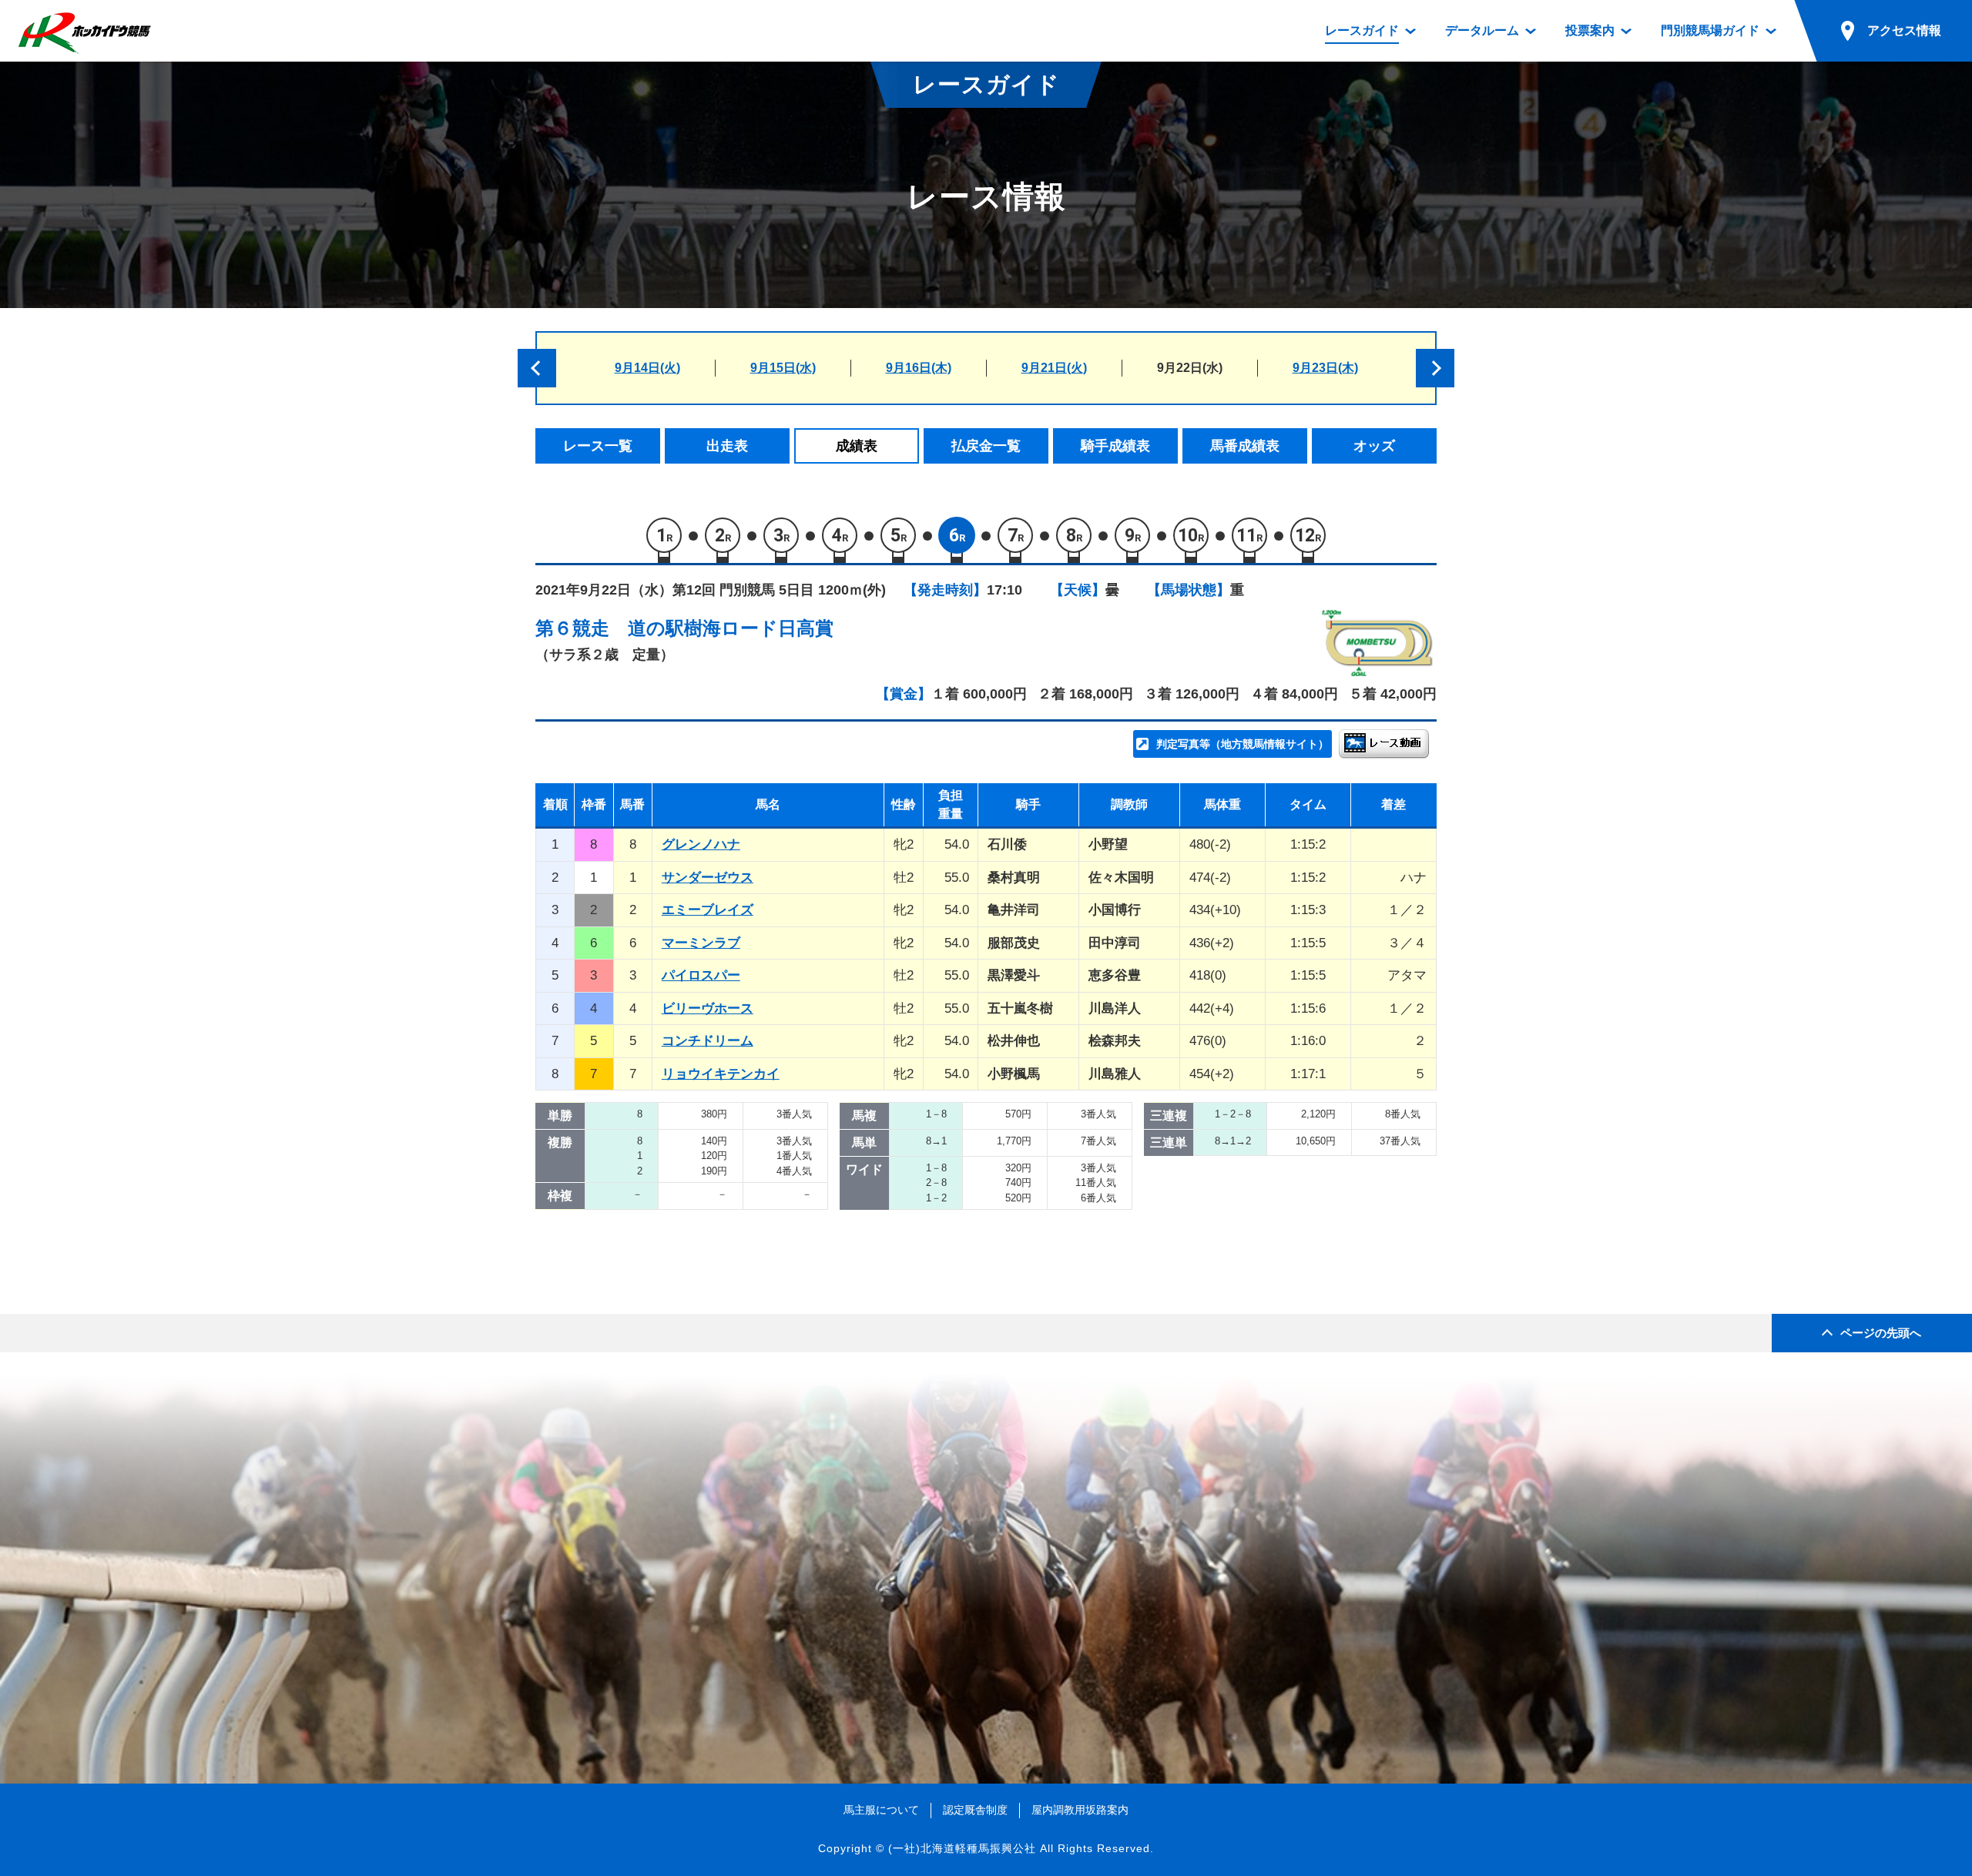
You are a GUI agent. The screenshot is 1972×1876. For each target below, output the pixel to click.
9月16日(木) (919, 368)
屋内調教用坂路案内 (1080, 1810)
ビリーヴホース (708, 1008)
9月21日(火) (1054, 368)
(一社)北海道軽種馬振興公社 (962, 1848)
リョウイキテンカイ (721, 1074)
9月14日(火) (647, 368)
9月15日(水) (783, 368)
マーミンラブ (701, 943)
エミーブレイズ (708, 910)
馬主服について (881, 1810)
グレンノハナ (701, 844)
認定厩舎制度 (975, 1810)
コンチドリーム (708, 1041)
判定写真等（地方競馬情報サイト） (1243, 744)
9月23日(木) (1325, 368)
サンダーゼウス (708, 878)
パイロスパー (701, 975)
